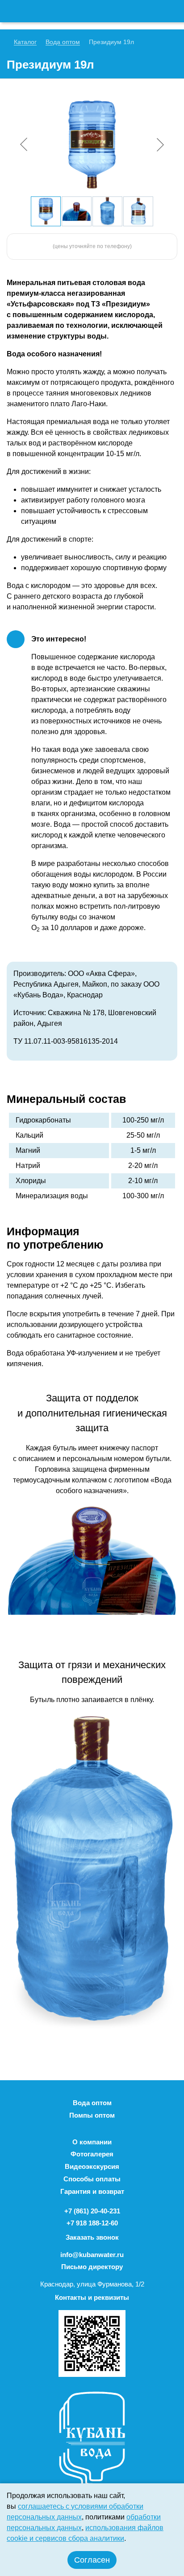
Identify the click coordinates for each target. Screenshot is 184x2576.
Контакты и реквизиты (92, 2297)
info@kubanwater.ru (92, 2255)
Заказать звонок (92, 2237)
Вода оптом (92, 2103)
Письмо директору (92, 2267)
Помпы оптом (92, 2115)
